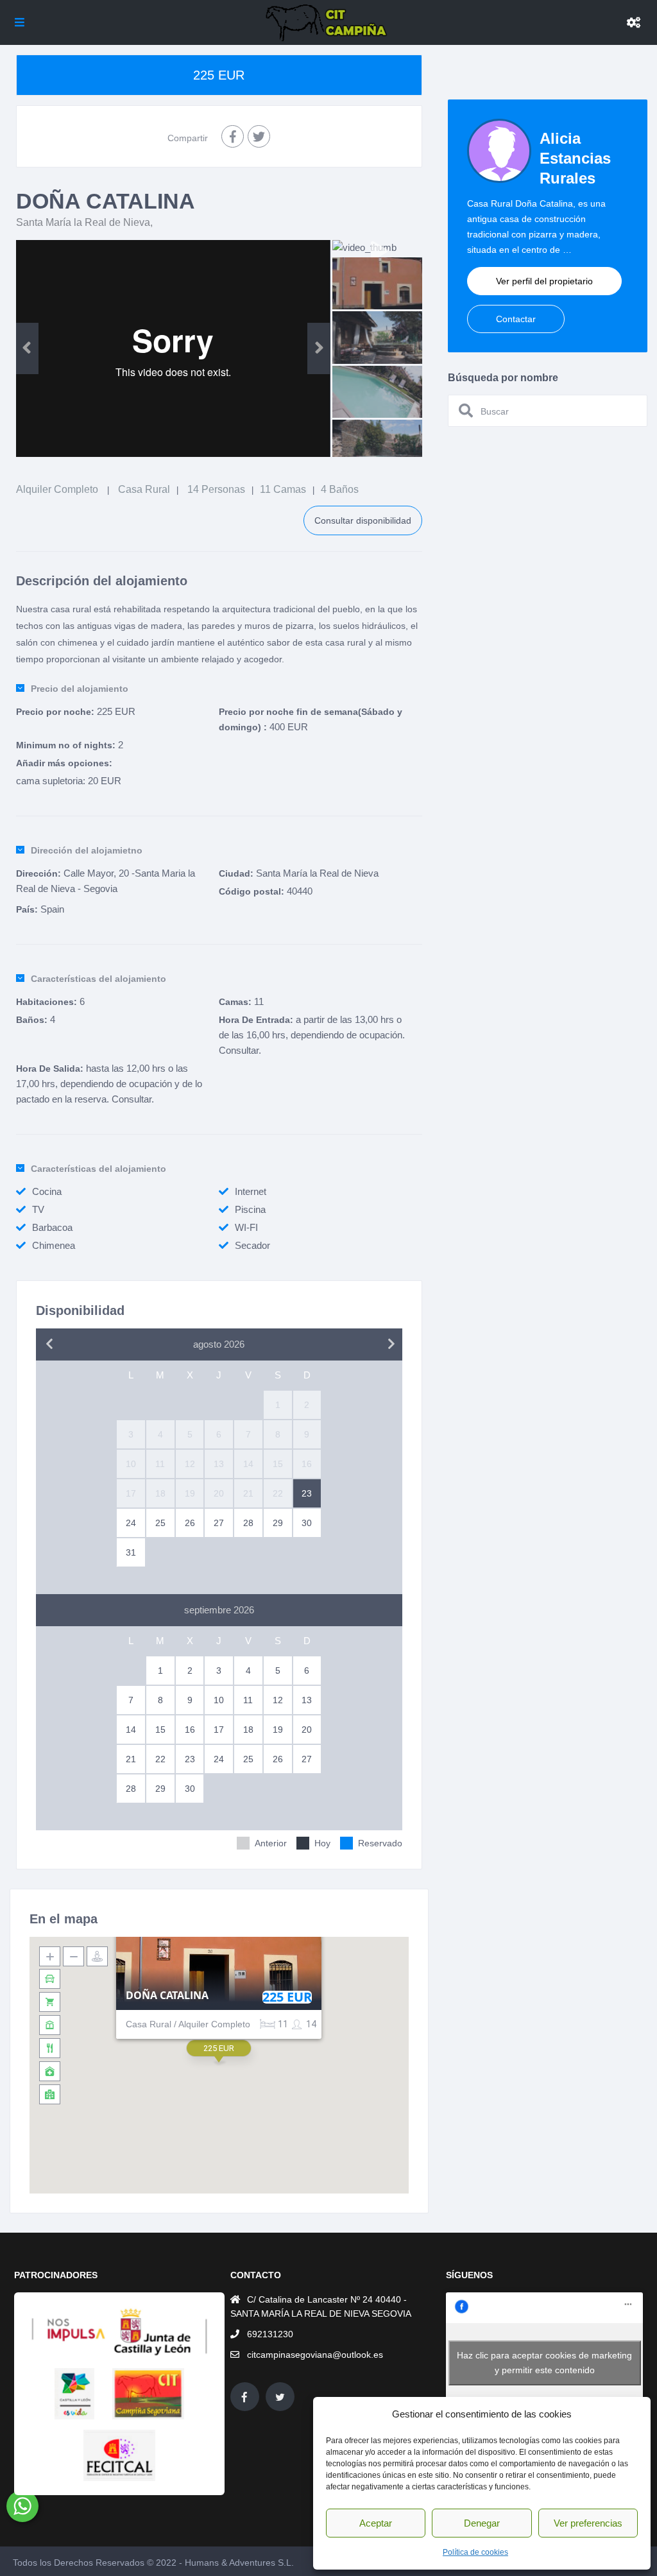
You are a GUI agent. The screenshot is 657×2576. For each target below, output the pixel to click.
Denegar (482, 2523)
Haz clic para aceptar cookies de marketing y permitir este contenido (544, 2363)
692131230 (270, 2334)
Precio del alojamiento (80, 689)
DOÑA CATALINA (167, 1996)
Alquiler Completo (57, 489)
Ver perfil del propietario (544, 281)
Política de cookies (475, 2552)
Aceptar (376, 2523)
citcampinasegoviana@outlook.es (315, 2355)
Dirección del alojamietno (87, 850)
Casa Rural (144, 489)
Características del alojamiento (98, 979)
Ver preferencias (588, 2523)
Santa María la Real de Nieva (83, 222)
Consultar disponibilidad (363, 520)
